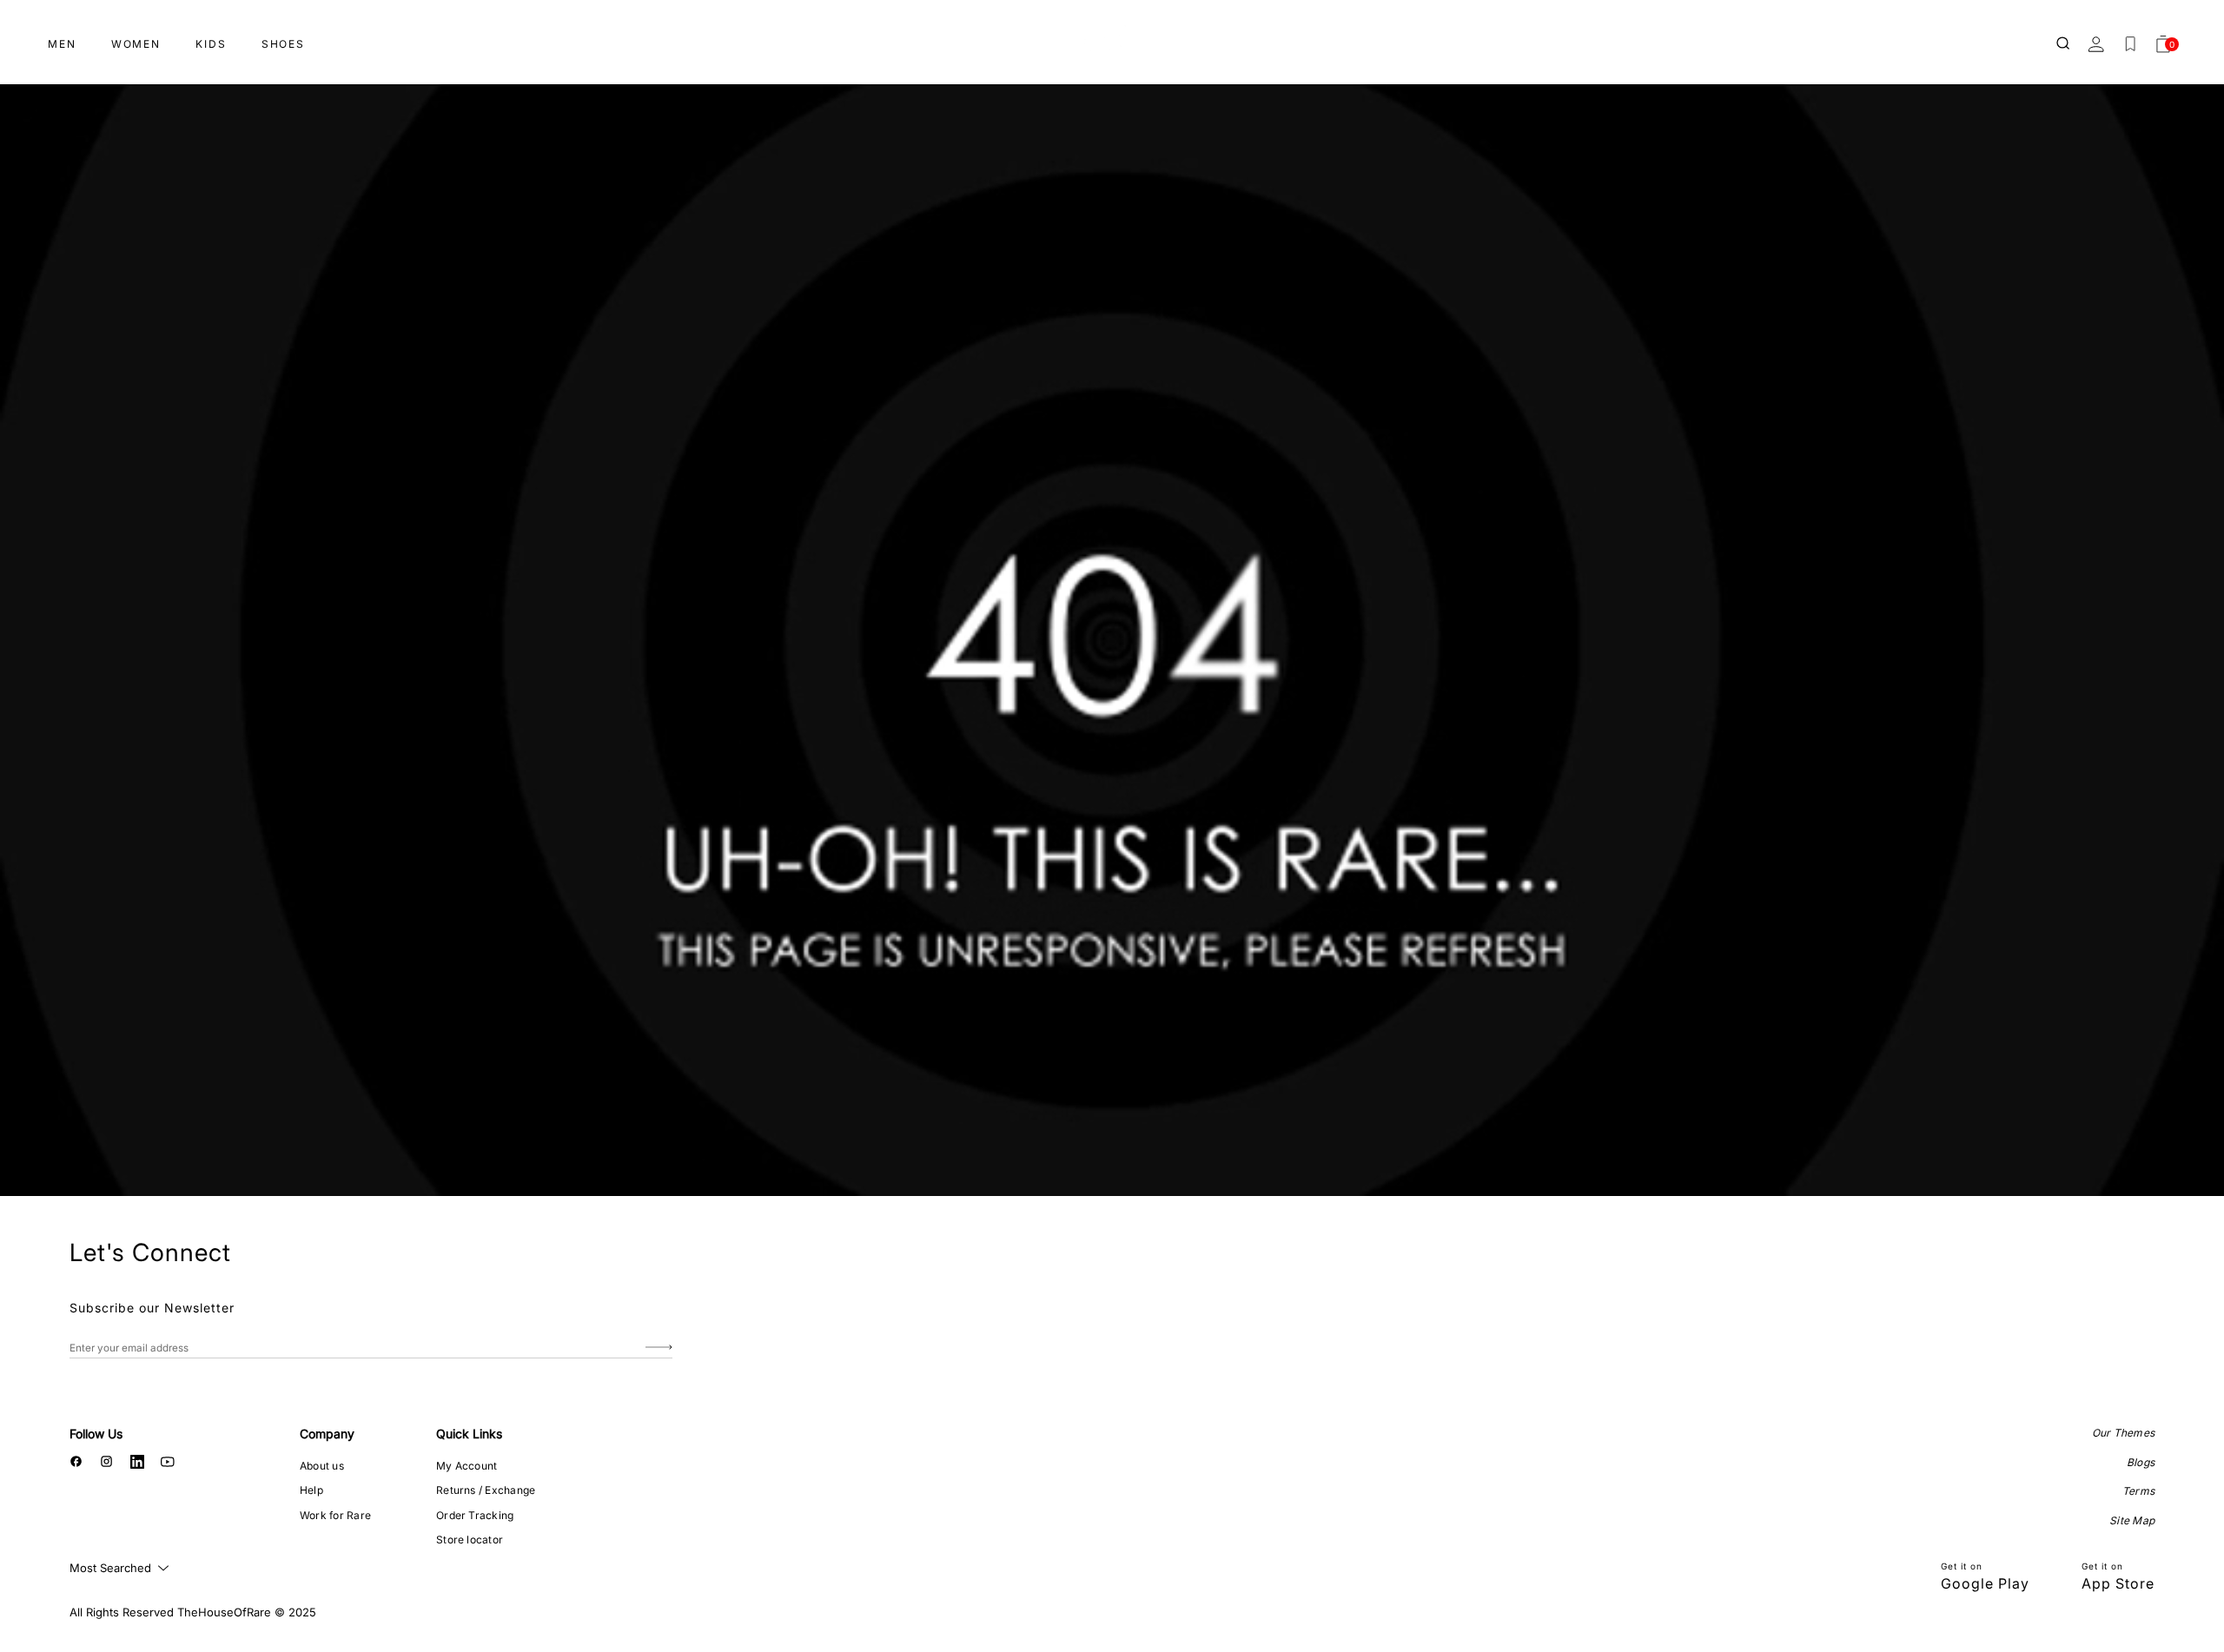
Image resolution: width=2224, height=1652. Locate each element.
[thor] (1112, 37)
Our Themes (2123, 1433)
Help (311, 1490)
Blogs (2141, 1462)
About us (322, 1466)
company (327, 1434)
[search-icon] (2064, 44)
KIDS (211, 44)
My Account (467, 1466)
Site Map (2132, 1520)
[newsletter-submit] (659, 1348)
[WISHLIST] (2130, 44)
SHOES (283, 44)
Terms (2138, 1491)
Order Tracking (475, 1515)
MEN (62, 44)
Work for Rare (335, 1515)
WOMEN (136, 44)
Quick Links (469, 1434)
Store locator (470, 1540)
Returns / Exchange (486, 1490)
